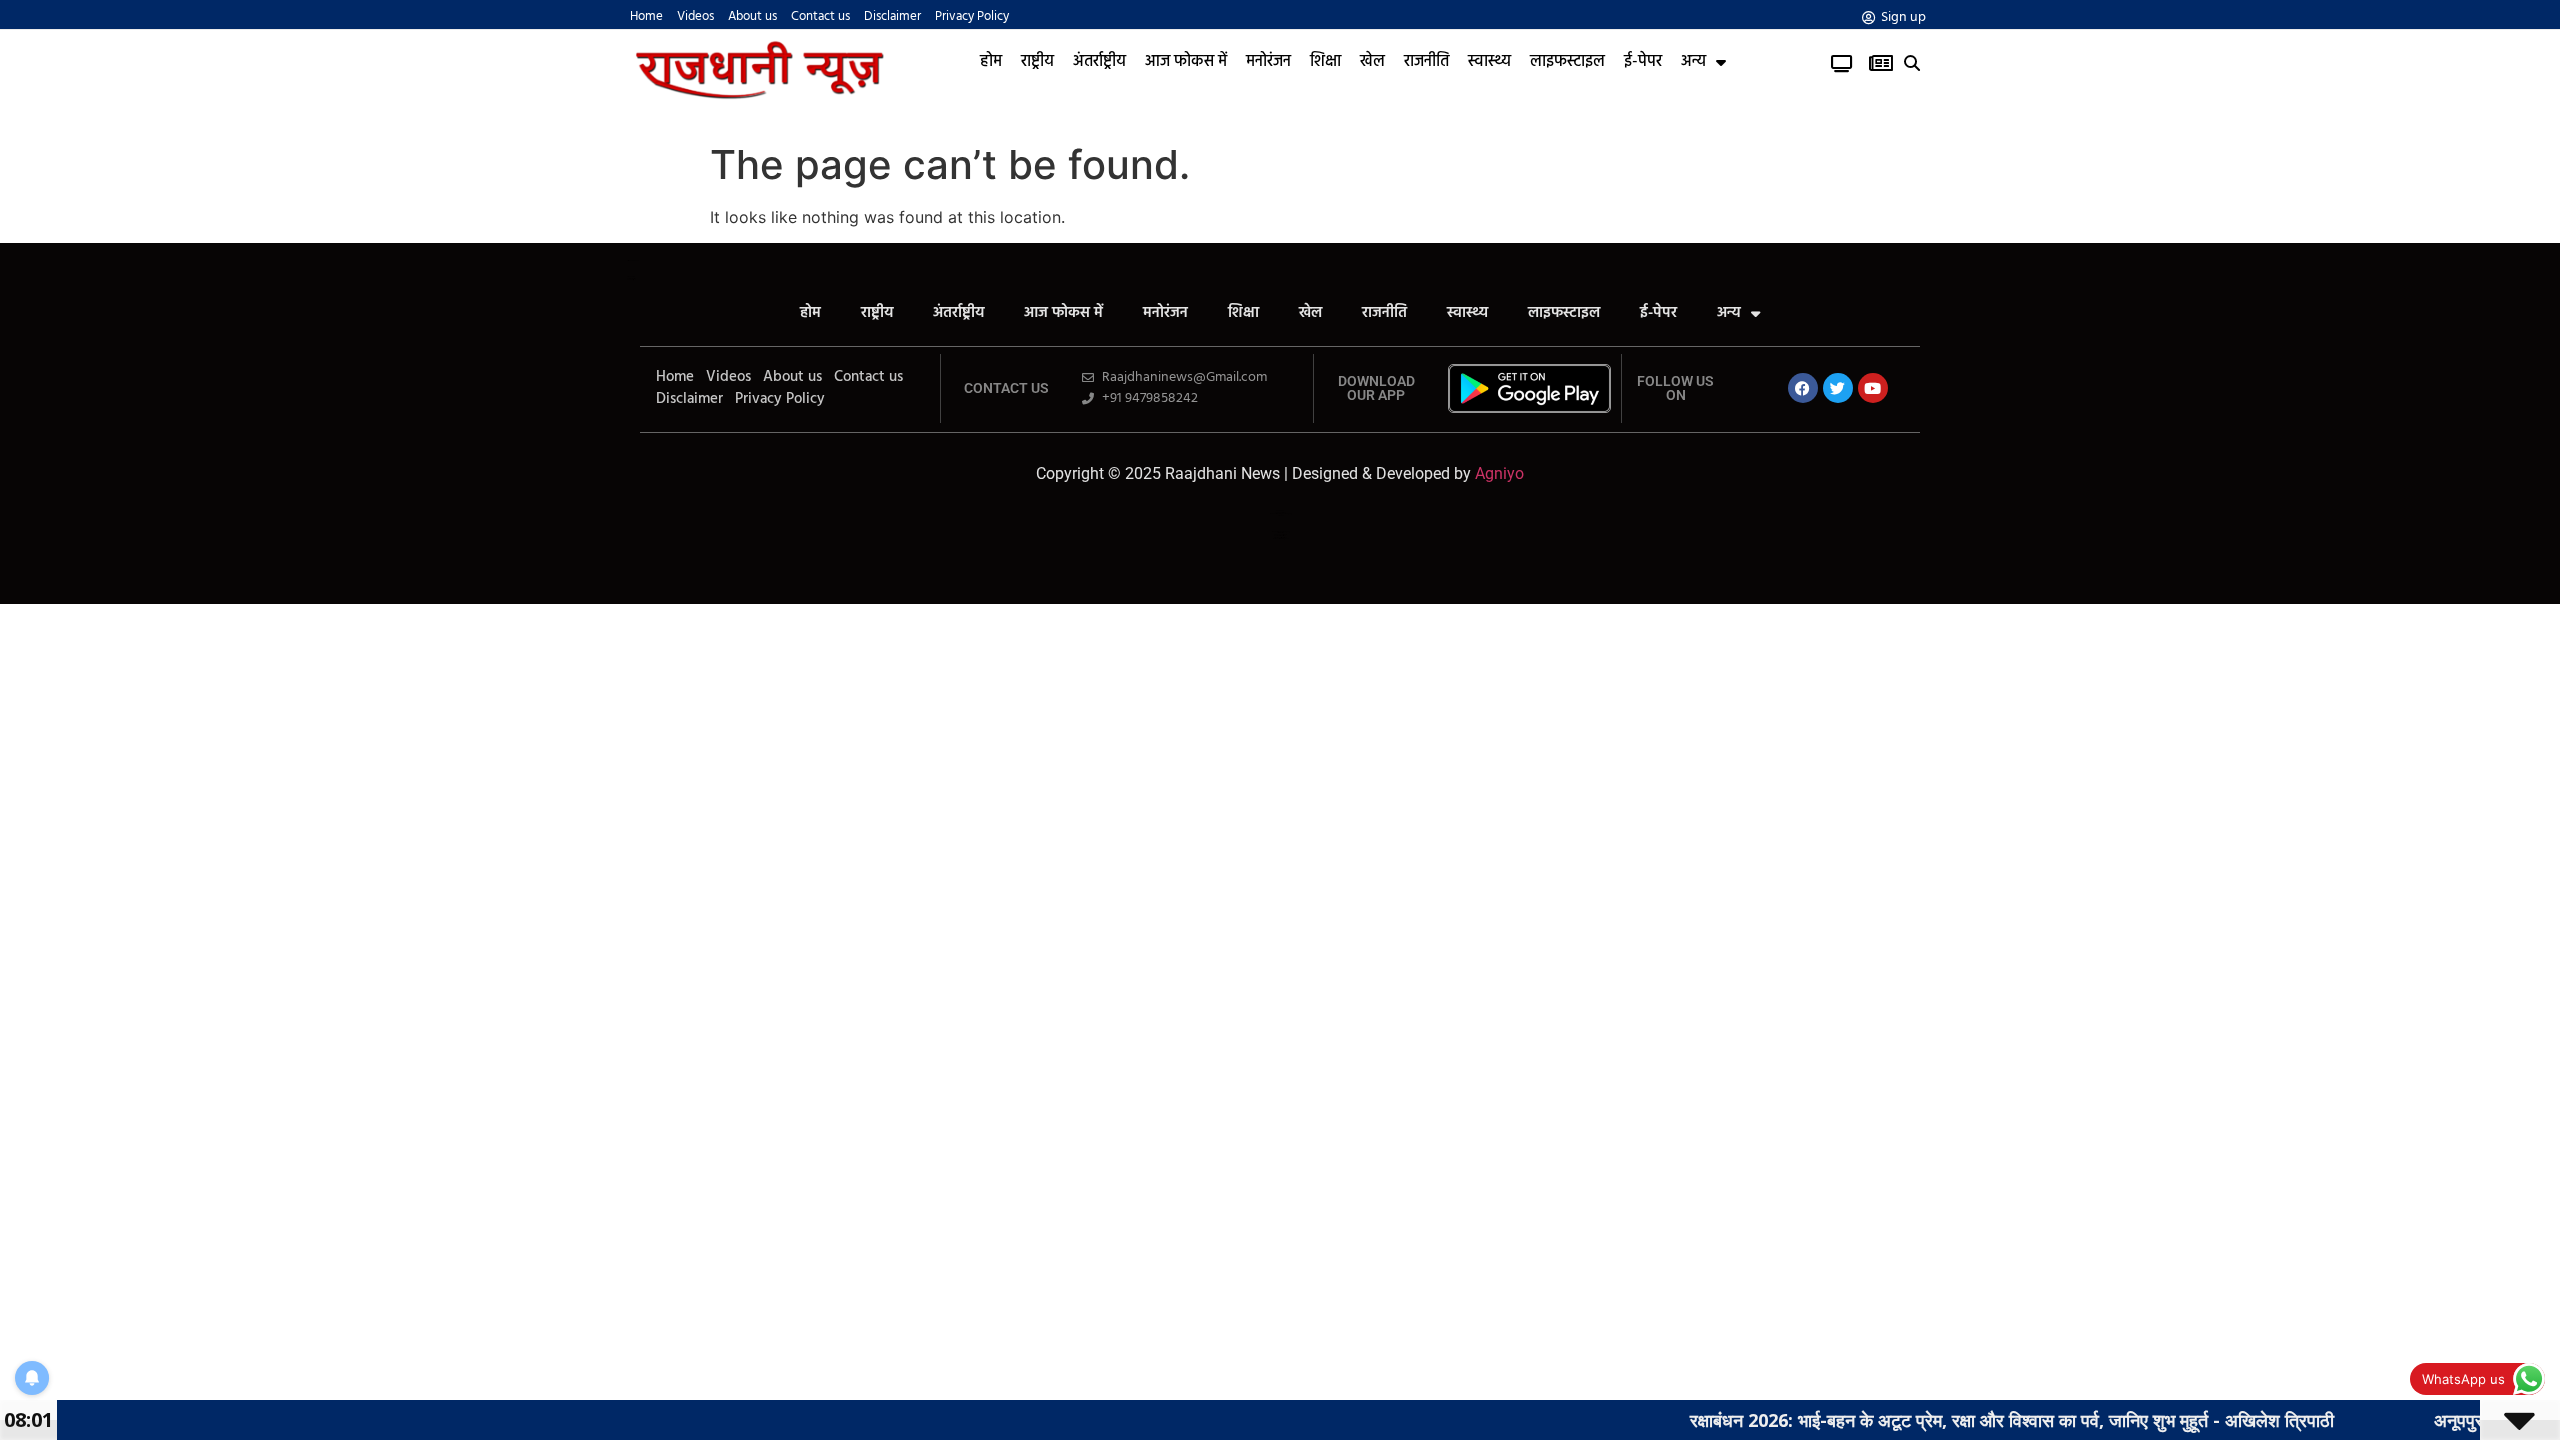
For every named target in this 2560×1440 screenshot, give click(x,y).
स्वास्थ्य (1489, 62)
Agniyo (1499, 473)
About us (752, 17)
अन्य (1693, 62)
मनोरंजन (1268, 62)
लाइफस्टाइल (1567, 62)
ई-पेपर (1643, 62)
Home (646, 17)
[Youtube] (1873, 388)
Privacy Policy (972, 17)
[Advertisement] (1280, 764)
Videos (695, 17)
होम (991, 62)
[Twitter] (1838, 388)
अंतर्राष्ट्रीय (1099, 62)
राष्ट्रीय (1037, 62)
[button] (1912, 63)
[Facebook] (1803, 388)
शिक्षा (1325, 62)
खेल (1372, 62)
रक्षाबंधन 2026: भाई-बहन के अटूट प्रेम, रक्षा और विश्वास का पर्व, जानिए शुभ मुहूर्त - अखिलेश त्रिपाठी (1964, 1420)
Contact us (820, 17)
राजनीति (1426, 62)
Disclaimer (892, 17)
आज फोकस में (1186, 62)
